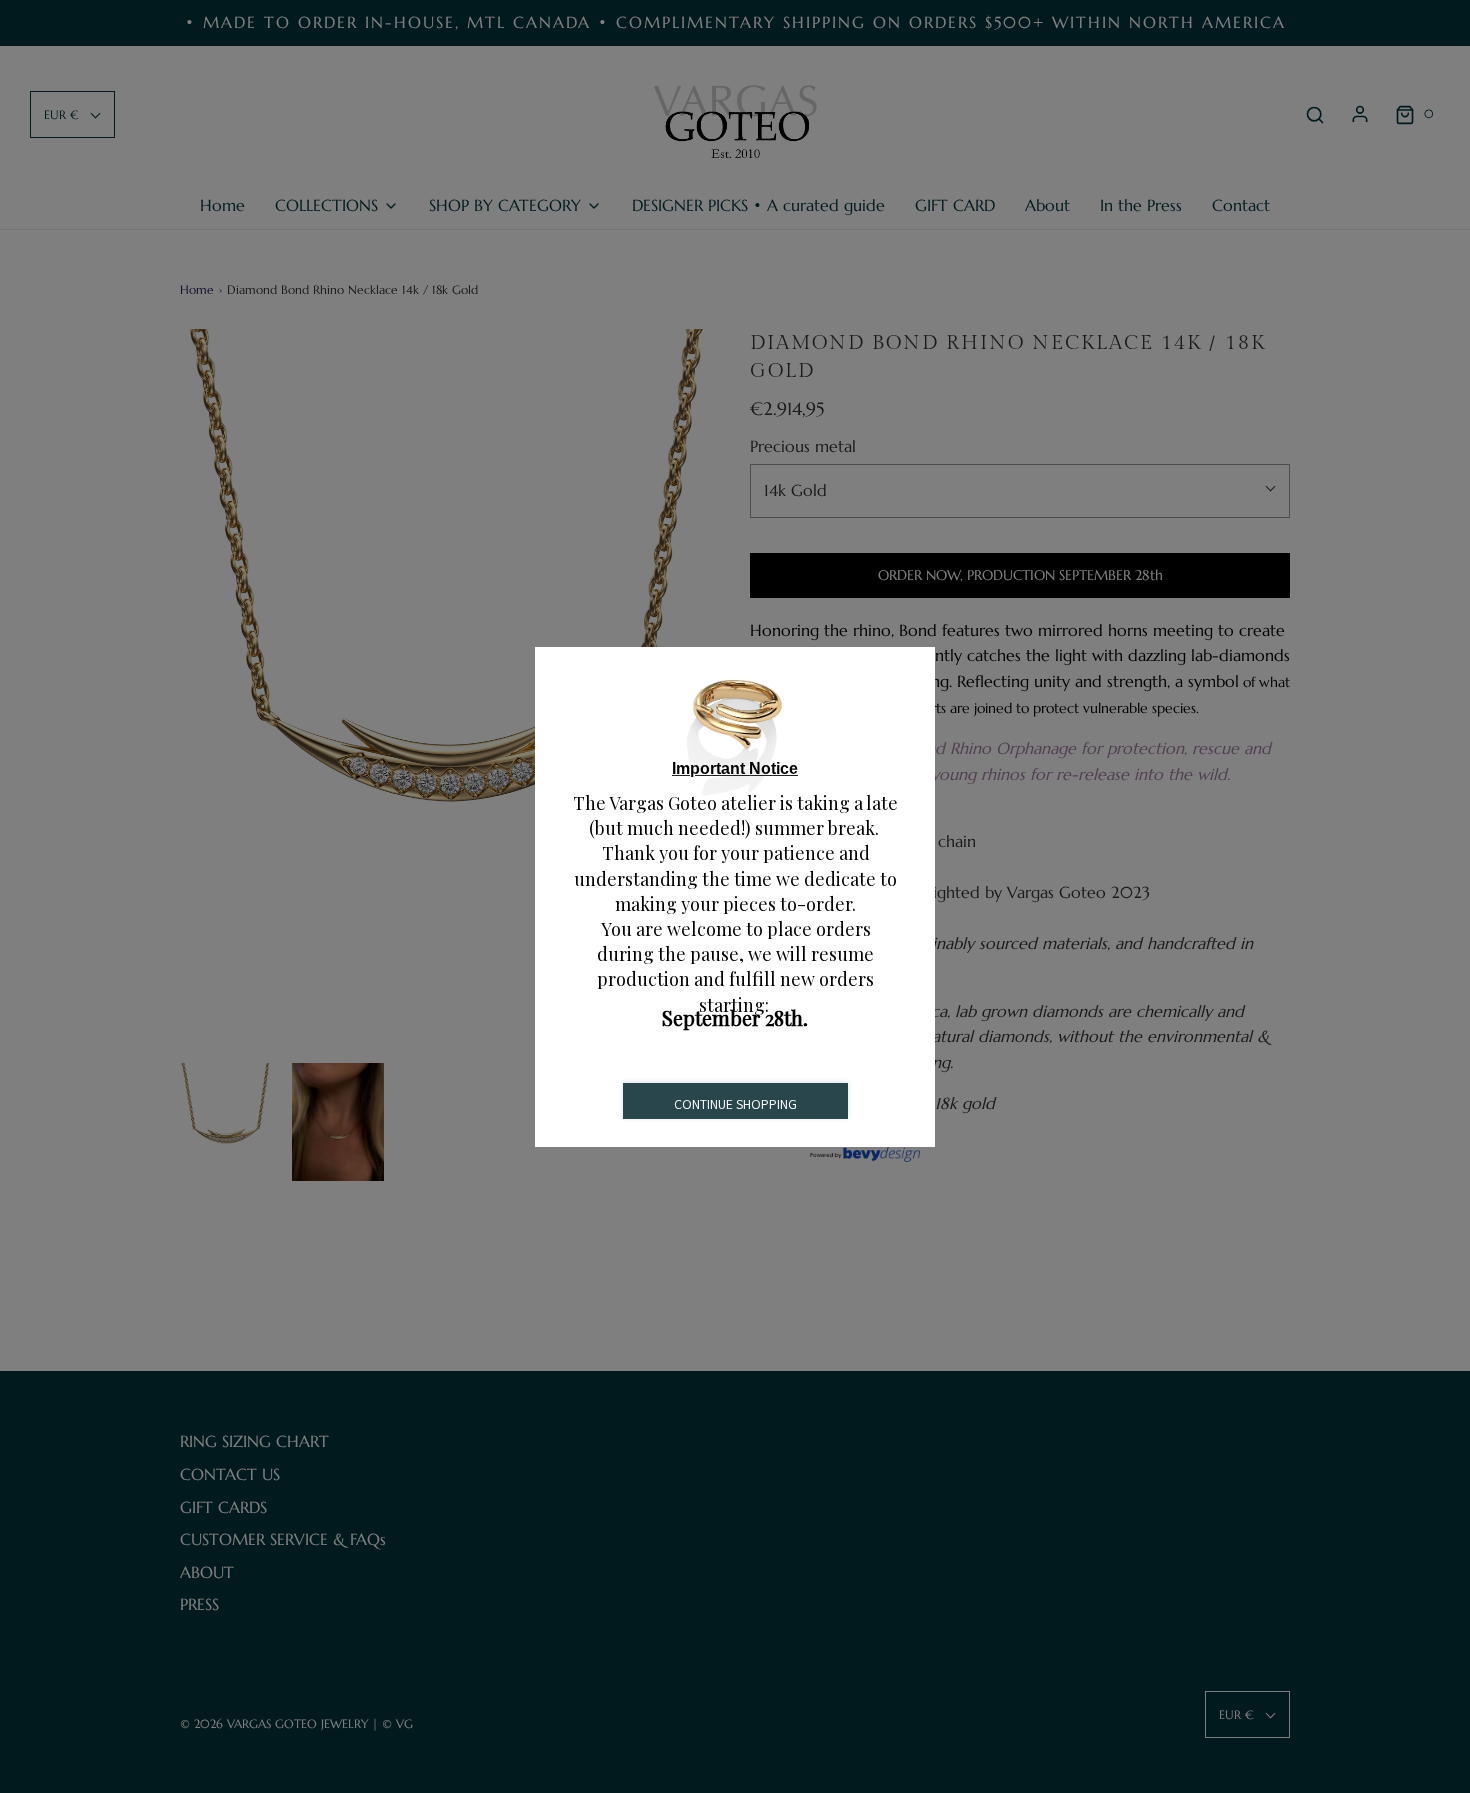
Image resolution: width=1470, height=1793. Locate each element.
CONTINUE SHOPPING (735, 1104)
